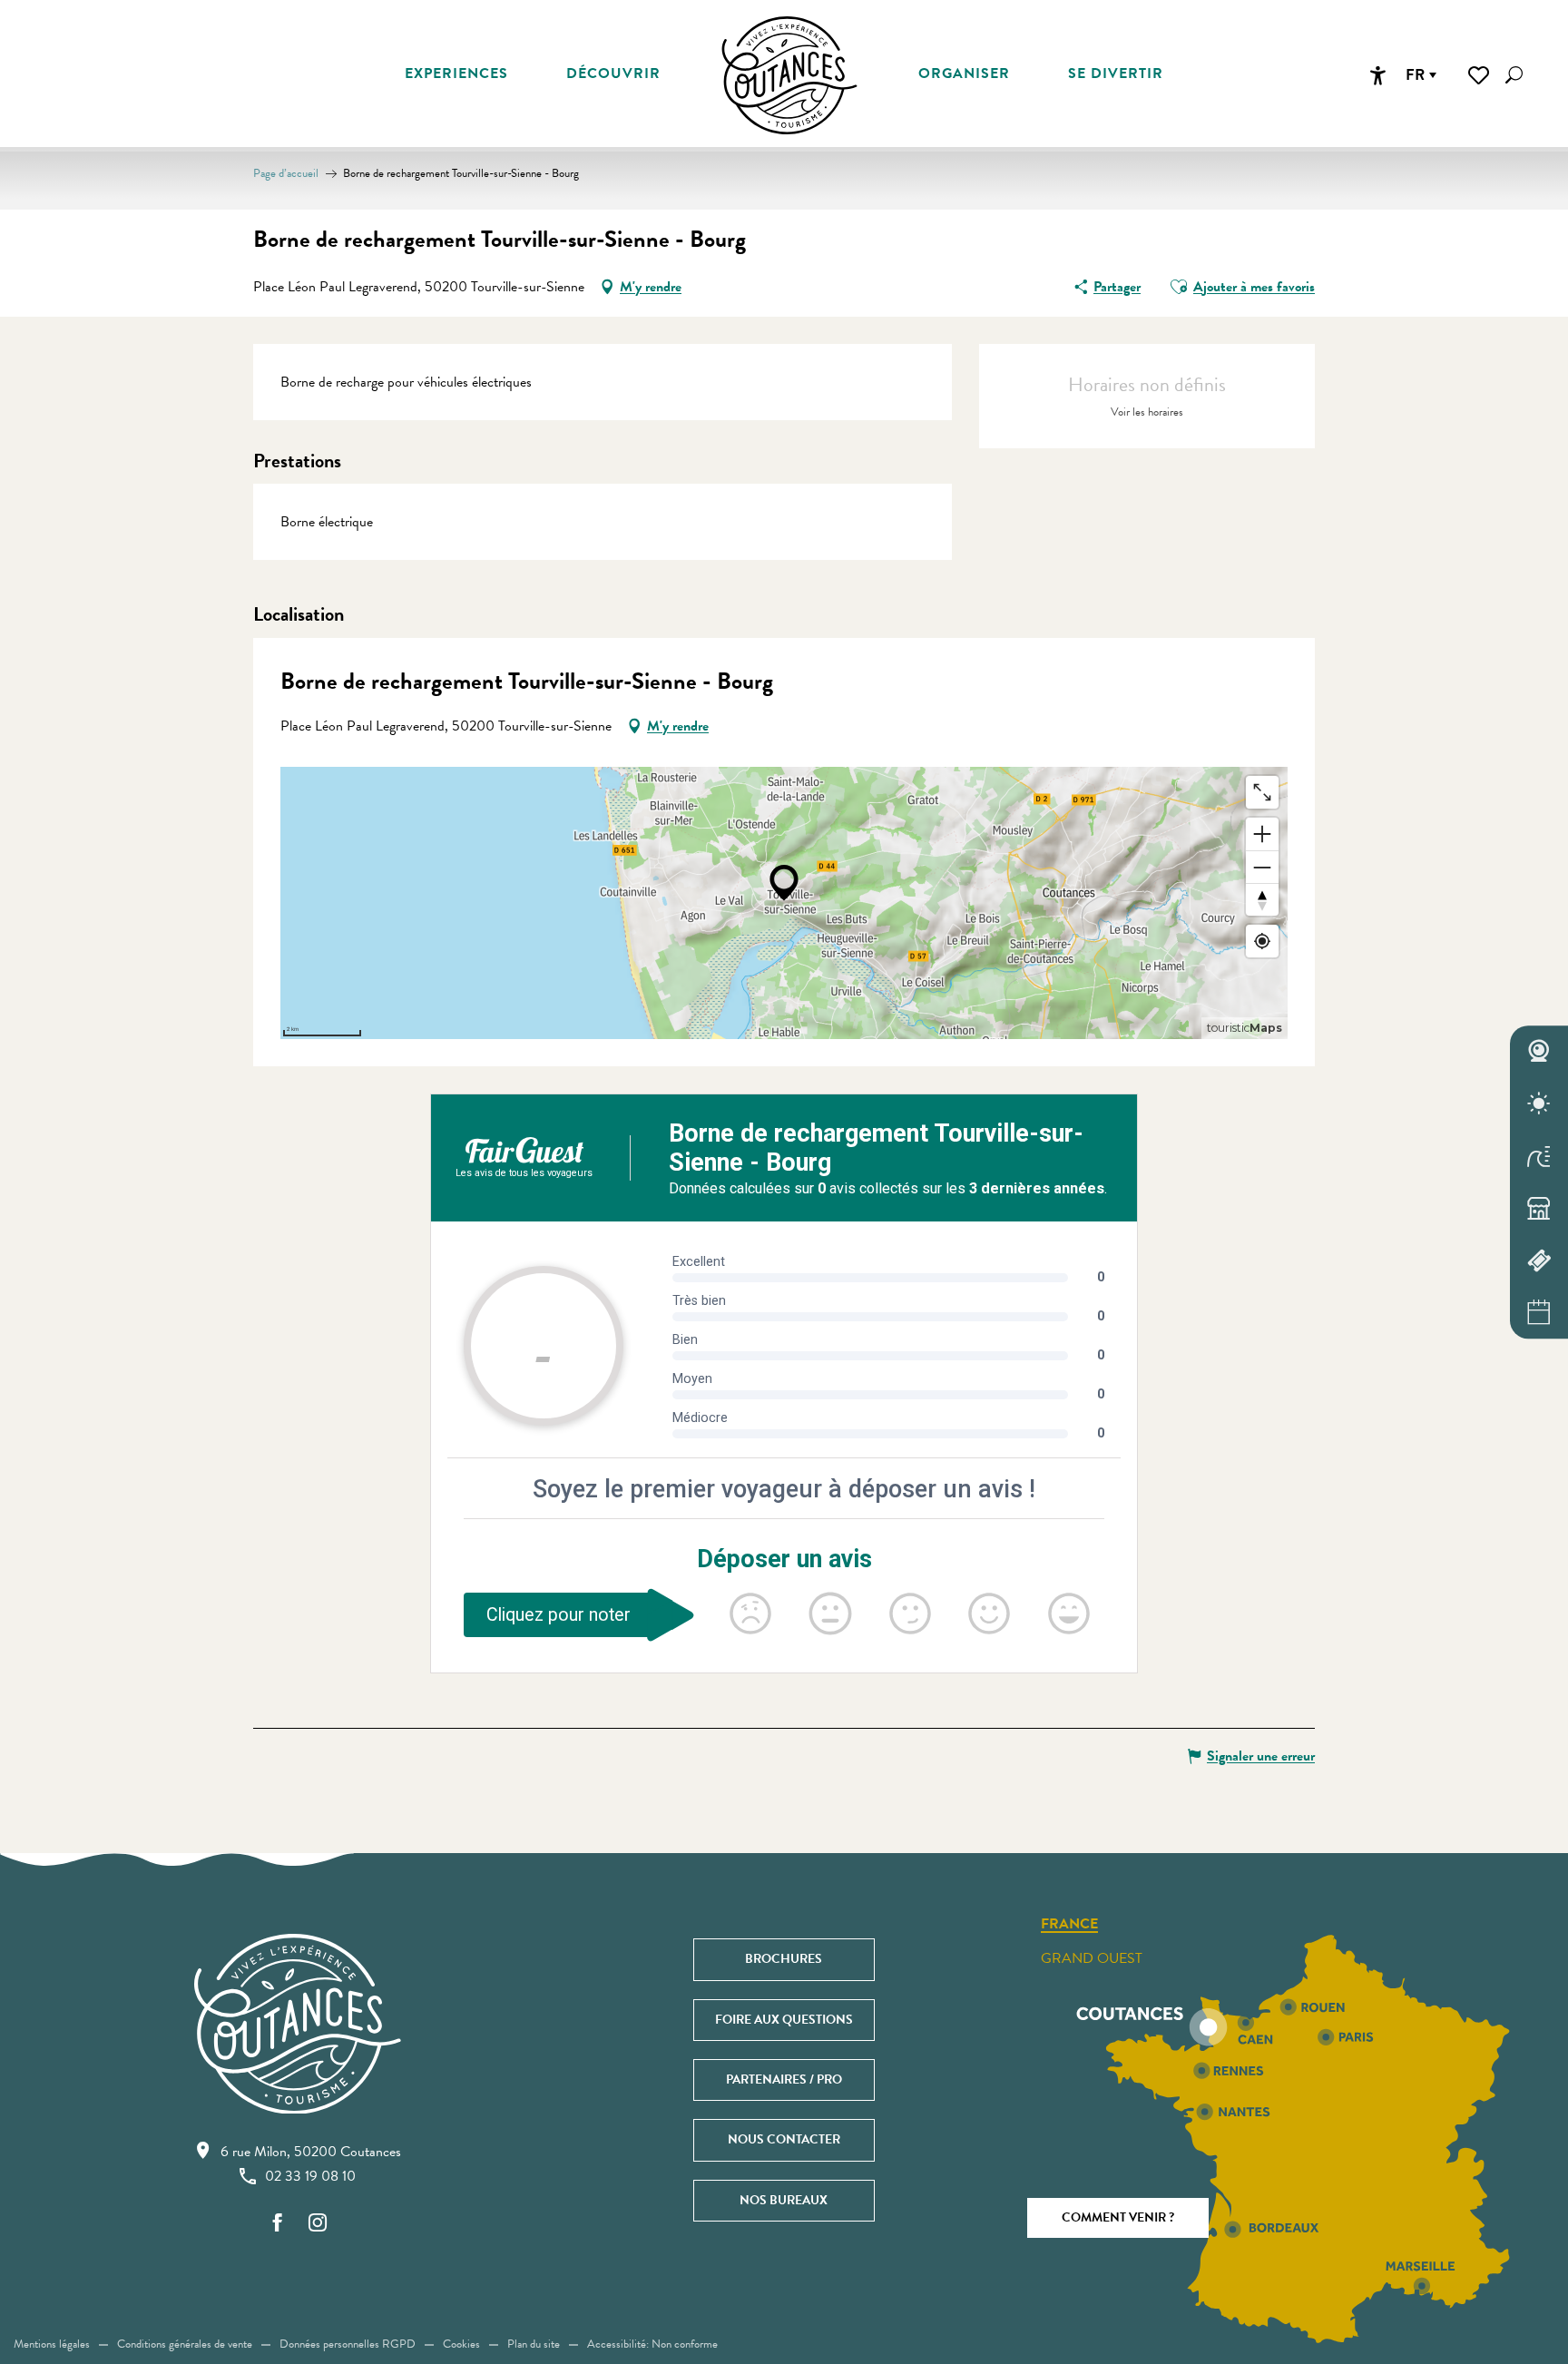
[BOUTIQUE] (1539, 1209)
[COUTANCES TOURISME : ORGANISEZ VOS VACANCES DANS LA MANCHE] (789, 75)
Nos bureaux (784, 2200)
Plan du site (534, 2344)
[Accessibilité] (1377, 75)
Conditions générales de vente (185, 2344)
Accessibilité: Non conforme (652, 2344)
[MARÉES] (1539, 1156)
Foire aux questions (784, 2020)
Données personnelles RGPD (348, 2344)
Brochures (784, 1959)
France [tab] (1069, 1925)
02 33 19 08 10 (310, 2176)
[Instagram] (318, 2224)
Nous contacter (784, 2139)
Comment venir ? (1118, 2217)
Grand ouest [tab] (1092, 1958)
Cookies (461, 2344)
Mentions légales (52, 2344)
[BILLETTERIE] (1539, 1260)
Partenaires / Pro (784, 2080)
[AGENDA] (1539, 1313)
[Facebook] (278, 2224)
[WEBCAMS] (1539, 1052)
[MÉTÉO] (1539, 1104)
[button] (1514, 75)
